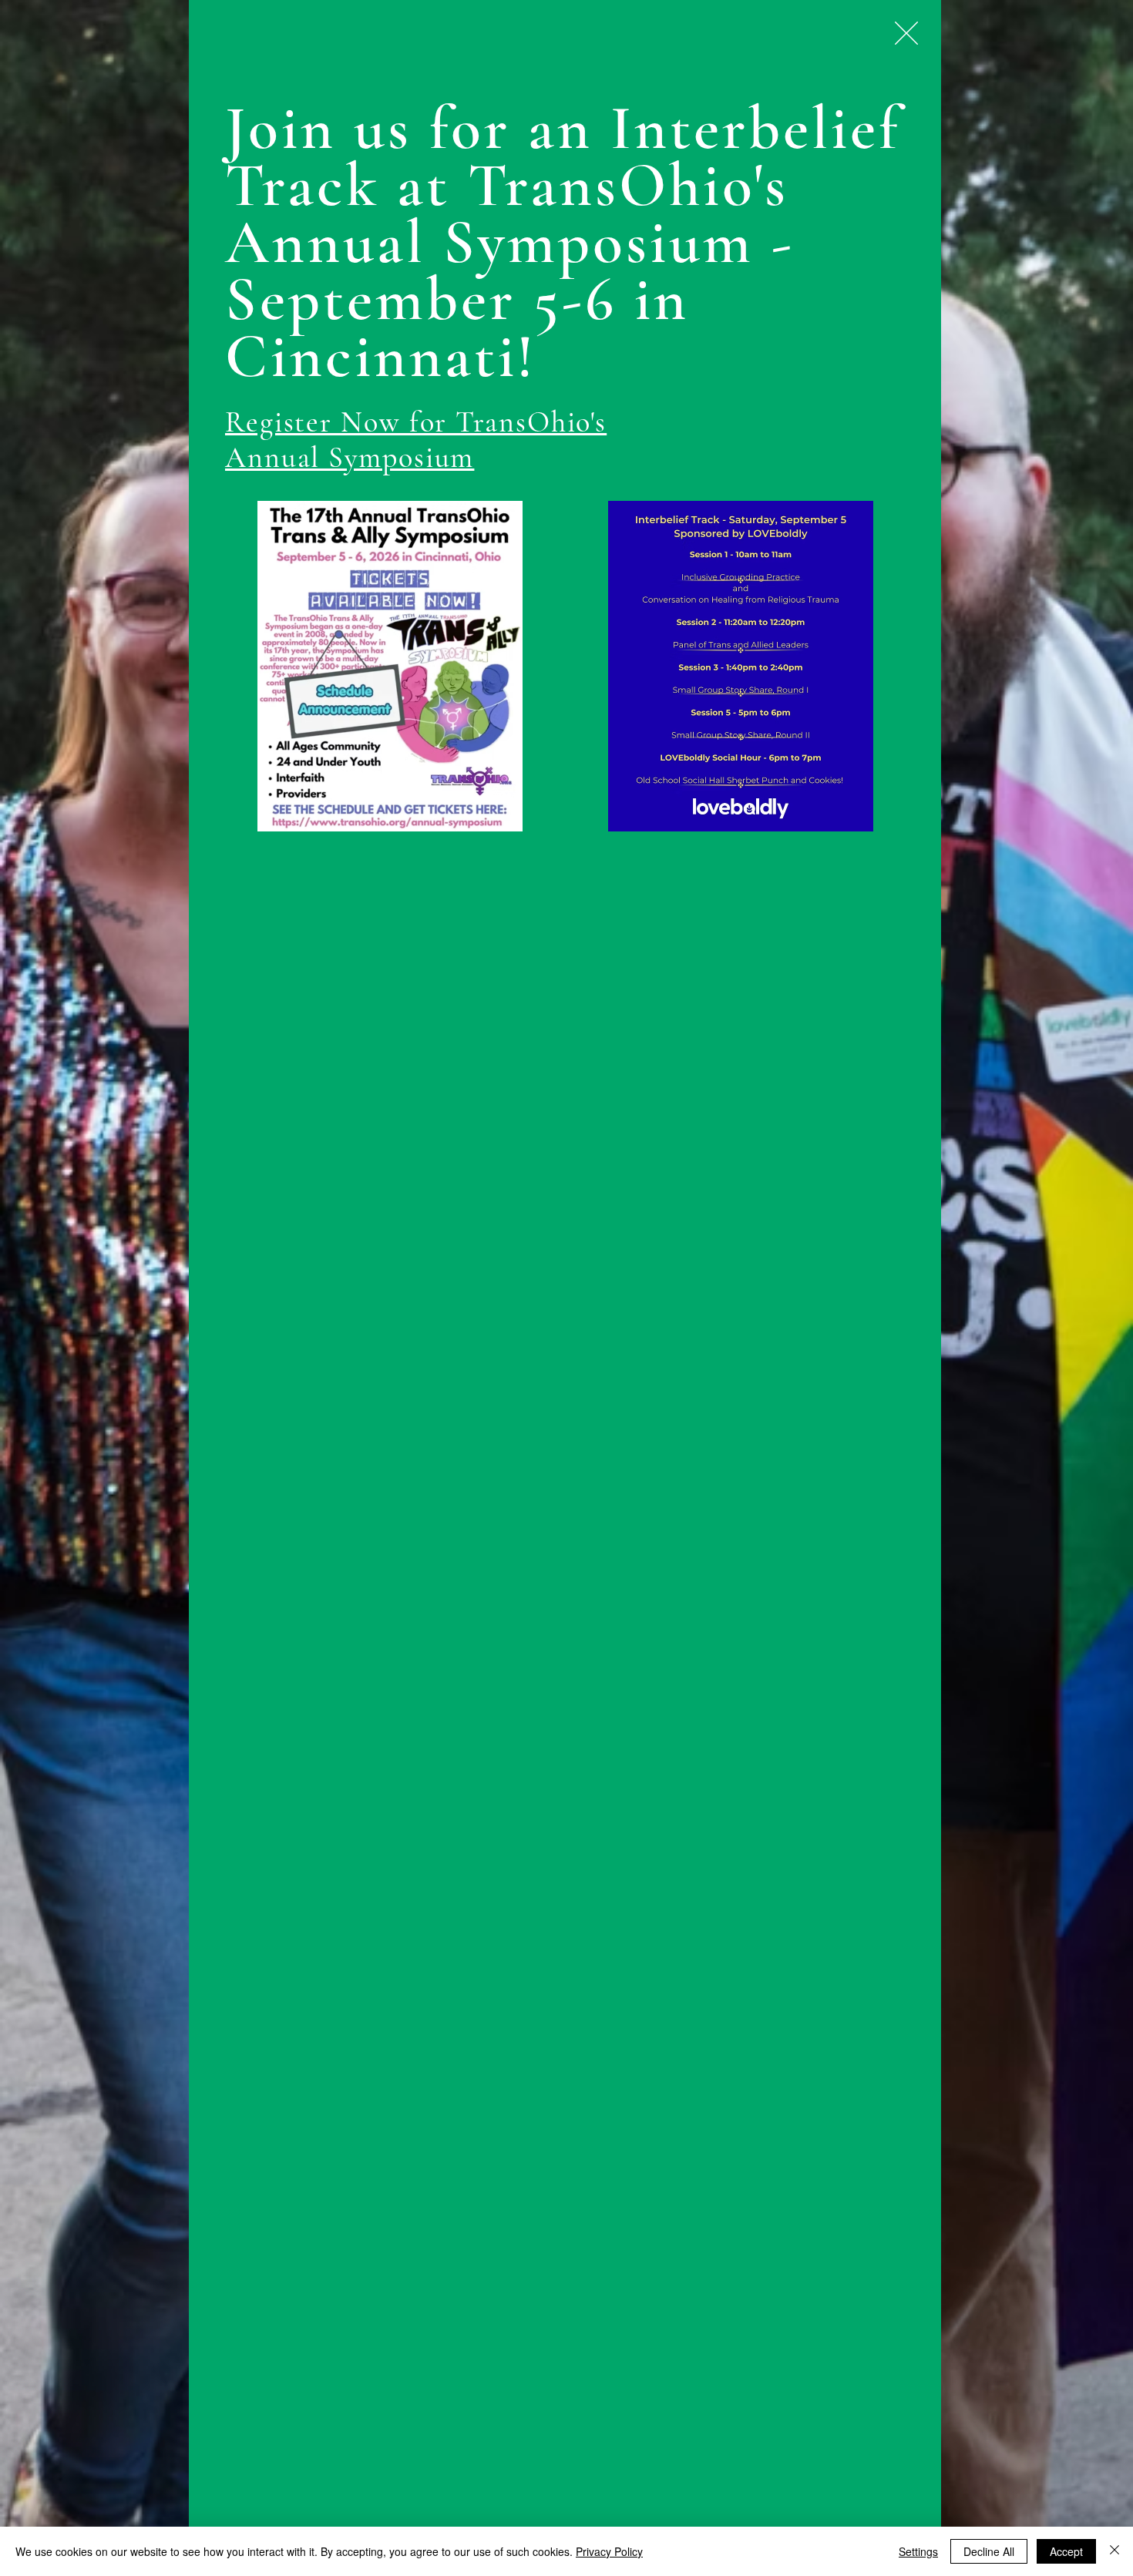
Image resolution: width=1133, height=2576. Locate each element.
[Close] (1115, 2551)
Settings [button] (918, 2551)
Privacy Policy (609, 2551)
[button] (906, 33)
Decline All (989, 2551)
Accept (1066, 2551)
